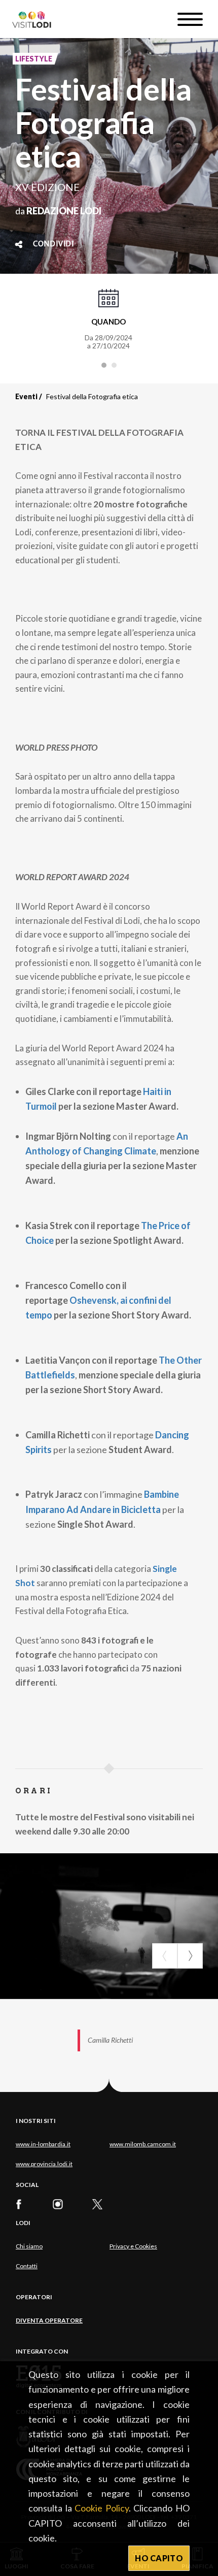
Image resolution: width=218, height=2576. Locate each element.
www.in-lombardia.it (43, 2144)
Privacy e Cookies (133, 2246)
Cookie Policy (102, 2508)
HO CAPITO (159, 2558)
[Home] (36, 19)
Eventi (26, 396)
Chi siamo (29, 2246)
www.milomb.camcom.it (143, 2144)
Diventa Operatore (49, 2320)
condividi (53, 244)
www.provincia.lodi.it (44, 2164)
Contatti (27, 2266)
